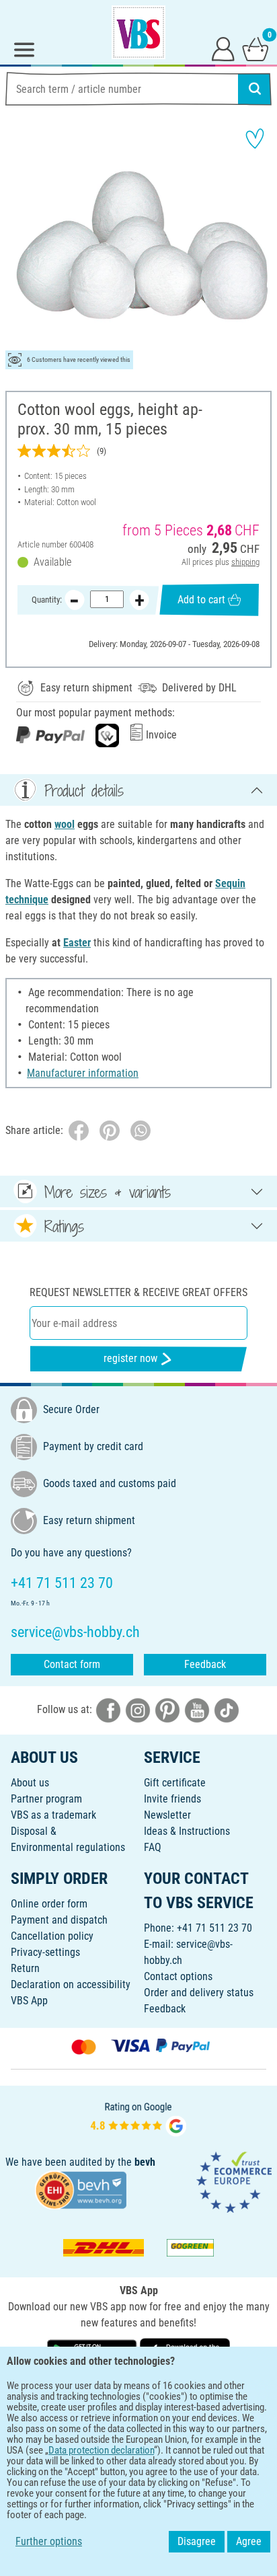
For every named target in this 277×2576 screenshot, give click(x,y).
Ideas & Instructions (187, 1831)
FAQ (153, 1847)
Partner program (46, 1799)
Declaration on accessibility (71, 1984)
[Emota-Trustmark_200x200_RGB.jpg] (234, 2182)
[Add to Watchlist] (255, 139)
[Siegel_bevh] (81, 2190)
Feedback (205, 1664)
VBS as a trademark (53, 1815)
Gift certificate (175, 1783)
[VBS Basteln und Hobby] (138, 32)
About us (30, 1783)
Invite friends (172, 1799)
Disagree (197, 2541)
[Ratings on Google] (138, 2118)
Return (25, 1968)
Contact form (72, 1664)
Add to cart (201, 600)
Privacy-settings (45, 1952)
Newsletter (167, 1815)
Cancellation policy (52, 1936)
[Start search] (255, 89)
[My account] (223, 48)
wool (65, 824)
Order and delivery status (199, 1993)
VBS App (29, 2001)
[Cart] (255, 48)
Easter (77, 943)
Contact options (178, 1976)
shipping (245, 562)
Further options (49, 2541)
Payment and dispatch (59, 1920)
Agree (249, 2541)
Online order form (49, 1904)
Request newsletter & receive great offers (138, 1292)
